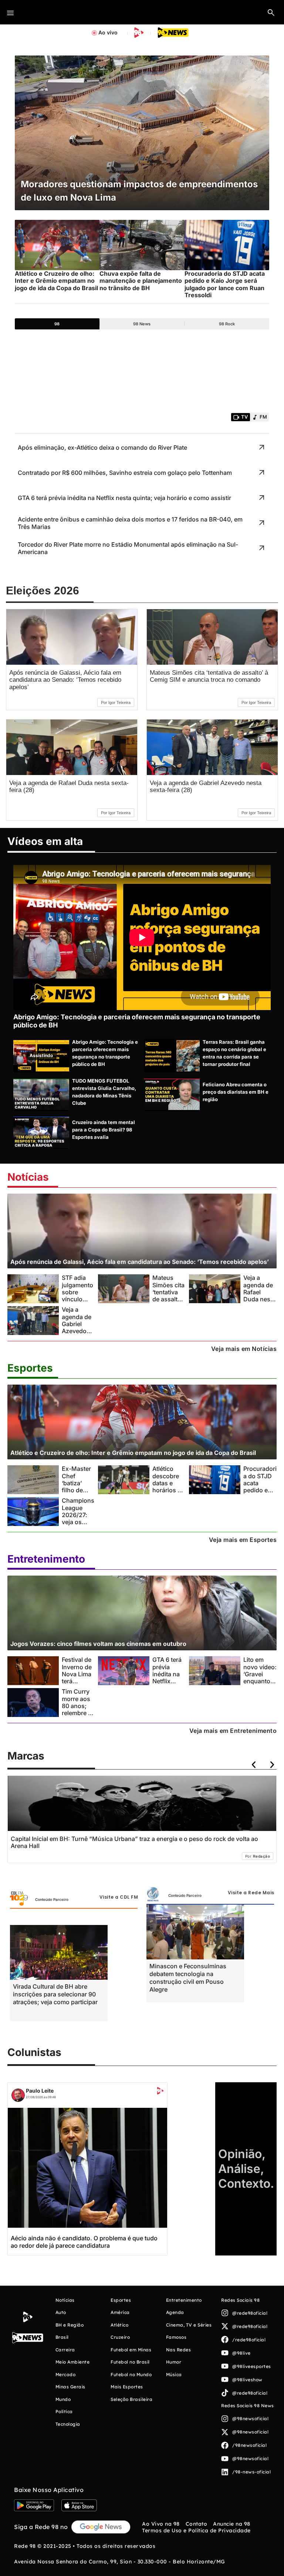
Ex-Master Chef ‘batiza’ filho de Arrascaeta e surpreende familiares (78, 1494)
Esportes (30, 1368)
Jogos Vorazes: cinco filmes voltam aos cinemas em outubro (98, 1644)
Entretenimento (46, 1559)
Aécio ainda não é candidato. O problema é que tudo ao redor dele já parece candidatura (84, 2242)
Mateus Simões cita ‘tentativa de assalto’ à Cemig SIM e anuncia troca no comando (209, 676)
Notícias (28, 1177)
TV (244, 417)
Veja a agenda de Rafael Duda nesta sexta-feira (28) (259, 1296)
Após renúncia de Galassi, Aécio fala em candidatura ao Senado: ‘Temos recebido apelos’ (65, 680)
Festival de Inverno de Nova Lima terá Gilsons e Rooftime (77, 1678)
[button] (271, 12)
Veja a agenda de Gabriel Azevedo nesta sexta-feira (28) (77, 1331)
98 (57, 324)
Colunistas (34, 2052)
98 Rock (227, 324)
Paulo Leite (40, 2091)
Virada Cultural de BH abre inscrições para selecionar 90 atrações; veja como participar (55, 1994)
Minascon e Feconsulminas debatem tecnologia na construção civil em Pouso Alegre (188, 1978)
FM (263, 417)
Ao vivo (108, 32)
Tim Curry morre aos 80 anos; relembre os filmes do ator (78, 1709)
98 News (142, 324)
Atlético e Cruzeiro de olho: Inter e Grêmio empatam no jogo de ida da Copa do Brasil (133, 1453)
